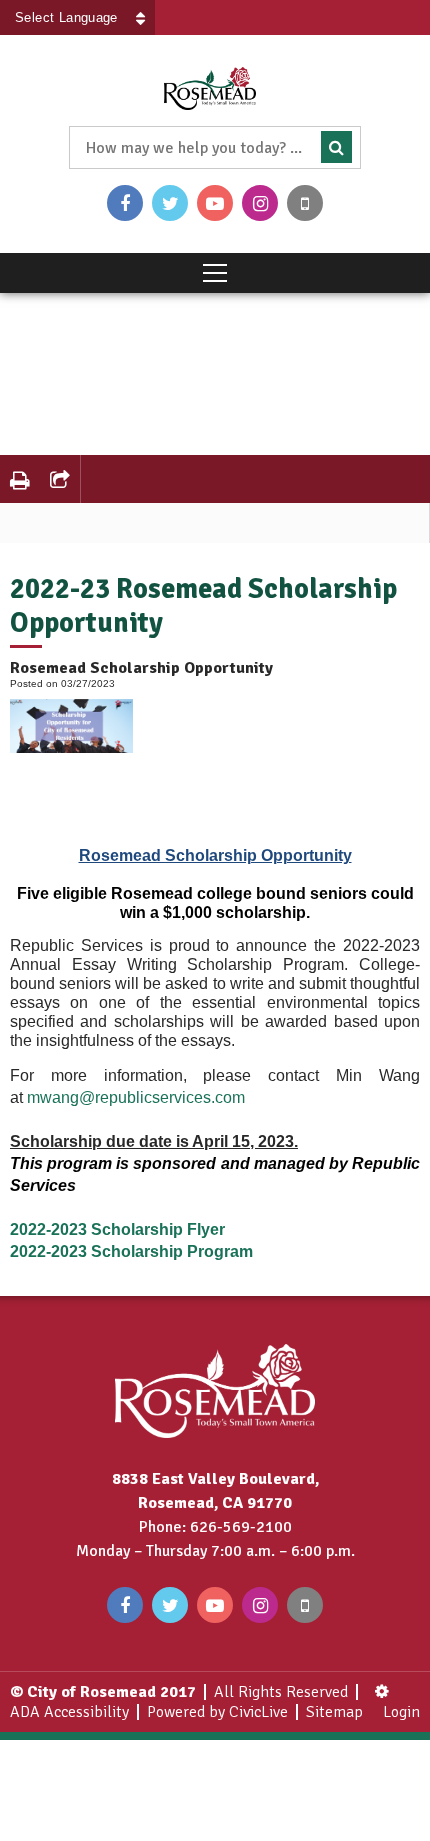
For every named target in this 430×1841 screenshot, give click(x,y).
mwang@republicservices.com (136, 1097)
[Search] (336, 147)
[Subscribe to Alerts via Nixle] (305, 203)
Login (401, 1712)
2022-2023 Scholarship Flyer (117, 1229)
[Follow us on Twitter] (170, 203)
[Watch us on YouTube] (215, 203)
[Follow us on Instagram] (260, 203)
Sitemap (334, 1712)
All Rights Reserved (281, 1692)
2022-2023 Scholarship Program (131, 1251)
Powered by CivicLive (217, 1712)
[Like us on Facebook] (125, 203)
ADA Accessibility (69, 1712)
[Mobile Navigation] (215, 273)
